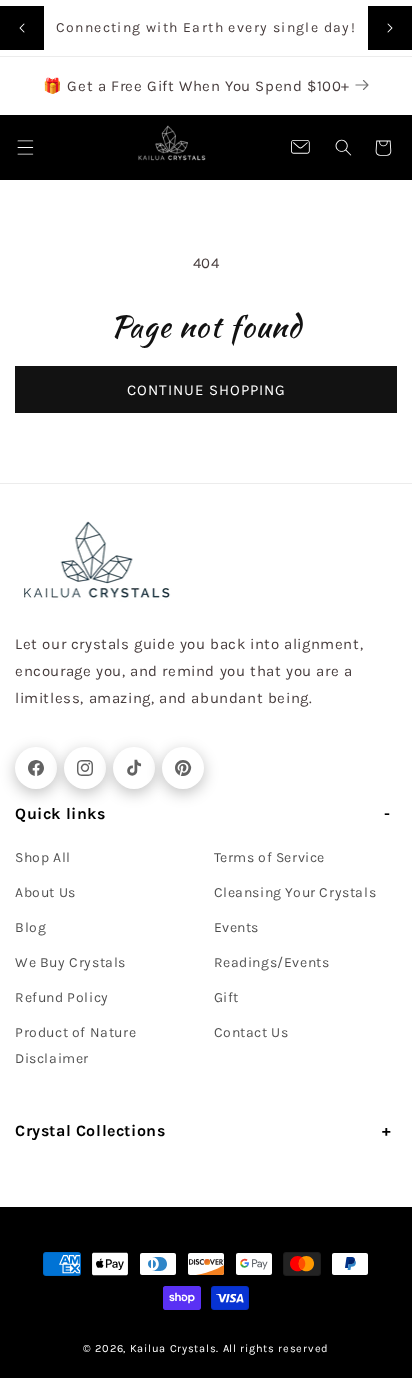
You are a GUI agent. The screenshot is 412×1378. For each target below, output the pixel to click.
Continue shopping (206, 390)
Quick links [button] (60, 813)
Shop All (43, 857)
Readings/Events (272, 962)
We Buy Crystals (70, 962)
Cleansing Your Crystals (295, 892)
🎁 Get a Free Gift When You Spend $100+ (198, 86)
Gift (226, 997)
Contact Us (251, 1032)
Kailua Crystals (173, 1348)
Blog (30, 927)
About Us (45, 892)
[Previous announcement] (22, 28)
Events (237, 927)
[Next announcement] (390, 28)
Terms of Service (270, 857)
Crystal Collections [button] (90, 1130)
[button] (343, 148)
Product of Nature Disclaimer (75, 1045)
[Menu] (25, 148)
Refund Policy (62, 997)
